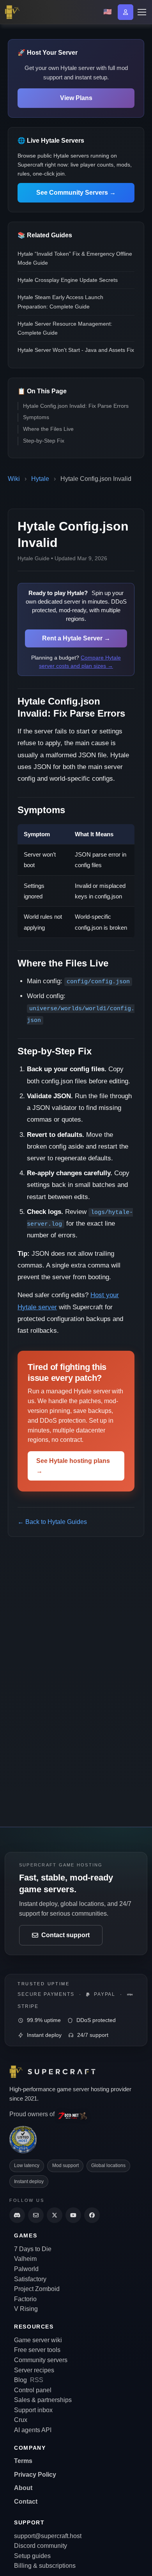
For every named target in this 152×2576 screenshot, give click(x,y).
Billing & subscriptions (45, 2566)
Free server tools (37, 2350)
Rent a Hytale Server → (76, 638)
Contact (26, 2502)
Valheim (25, 2259)
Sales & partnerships (43, 2400)
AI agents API (33, 2430)
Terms (23, 2461)
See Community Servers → (76, 193)
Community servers (41, 2360)
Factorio (25, 2299)
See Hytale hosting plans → (73, 1466)
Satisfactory (30, 2279)
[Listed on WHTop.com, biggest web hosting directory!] (23, 2139)
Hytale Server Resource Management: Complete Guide (65, 328)
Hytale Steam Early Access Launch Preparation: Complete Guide (60, 302)
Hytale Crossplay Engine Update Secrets (68, 280)
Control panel (33, 2390)
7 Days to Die (33, 2249)
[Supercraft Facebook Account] (92, 2215)
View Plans (76, 98)
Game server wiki (38, 2340)
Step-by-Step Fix (44, 441)
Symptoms (36, 417)
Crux (21, 2420)
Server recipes (34, 2370)
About (23, 2488)
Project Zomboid (37, 2289)
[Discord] (17, 2215)
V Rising (26, 2309)
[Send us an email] (36, 2215)
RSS (37, 2380)
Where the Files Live (48, 429)
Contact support (65, 1935)
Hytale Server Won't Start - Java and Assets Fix (76, 350)
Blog (20, 2380)
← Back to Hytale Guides (52, 1522)
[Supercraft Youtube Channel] (73, 2215)
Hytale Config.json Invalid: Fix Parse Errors (76, 406)
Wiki (14, 479)
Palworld (26, 2269)
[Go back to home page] (14, 12)
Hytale (40, 479)
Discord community (41, 2546)
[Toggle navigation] (141, 12)
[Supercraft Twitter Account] (55, 2215)
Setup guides (32, 2556)
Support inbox (33, 2410)
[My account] (125, 12)
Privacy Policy (35, 2475)
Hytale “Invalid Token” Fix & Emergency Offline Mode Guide (75, 258)
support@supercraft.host (48, 2536)
